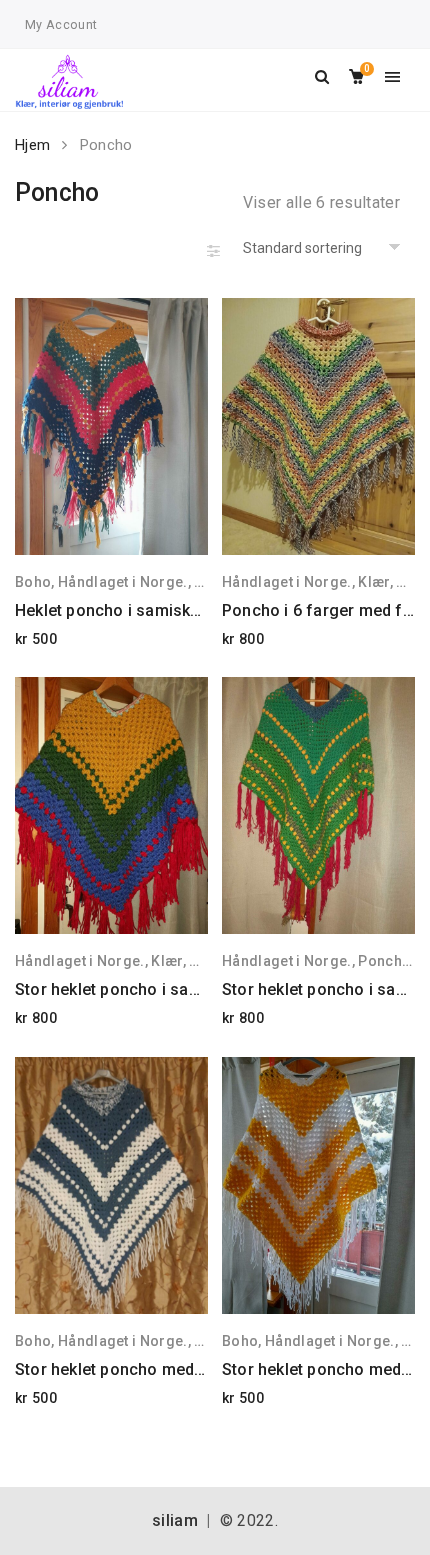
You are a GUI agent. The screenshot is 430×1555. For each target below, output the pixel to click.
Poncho (384, 961)
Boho (33, 582)
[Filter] (214, 249)
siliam (175, 1520)
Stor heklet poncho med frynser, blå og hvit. (179, 1369)
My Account (61, 24)
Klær (373, 582)
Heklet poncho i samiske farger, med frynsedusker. (207, 610)
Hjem (32, 145)
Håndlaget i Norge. (123, 582)
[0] (356, 77)
